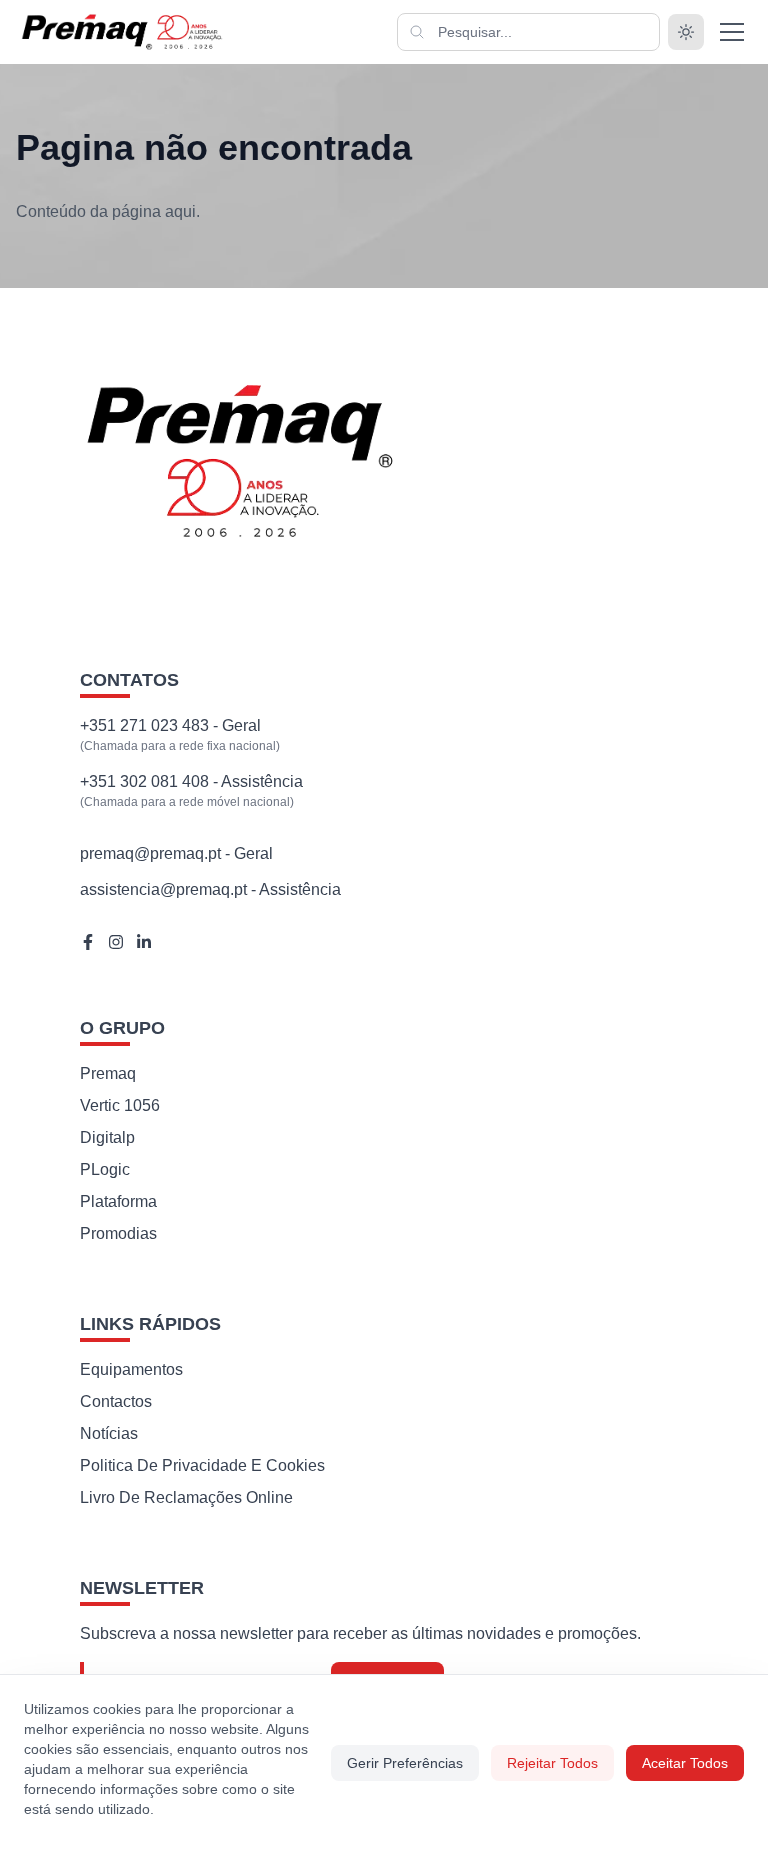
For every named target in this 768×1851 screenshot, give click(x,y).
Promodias (118, 1233)
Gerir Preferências (405, 1763)
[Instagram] (116, 942)
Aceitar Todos (685, 1763)
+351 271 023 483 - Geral (170, 725)
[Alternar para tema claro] (686, 32)
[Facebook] (88, 942)
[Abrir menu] (732, 32)
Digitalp (107, 1137)
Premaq (108, 1073)
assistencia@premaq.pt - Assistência (210, 889)
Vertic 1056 (120, 1105)
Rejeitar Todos (552, 1763)
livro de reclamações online (186, 1497)
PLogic (105, 1169)
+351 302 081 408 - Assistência (191, 781)
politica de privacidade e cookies (202, 1465)
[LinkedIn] (144, 942)
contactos (116, 1401)
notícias (109, 1433)
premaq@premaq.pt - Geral (176, 853)
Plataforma (118, 1201)
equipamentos (131, 1369)
